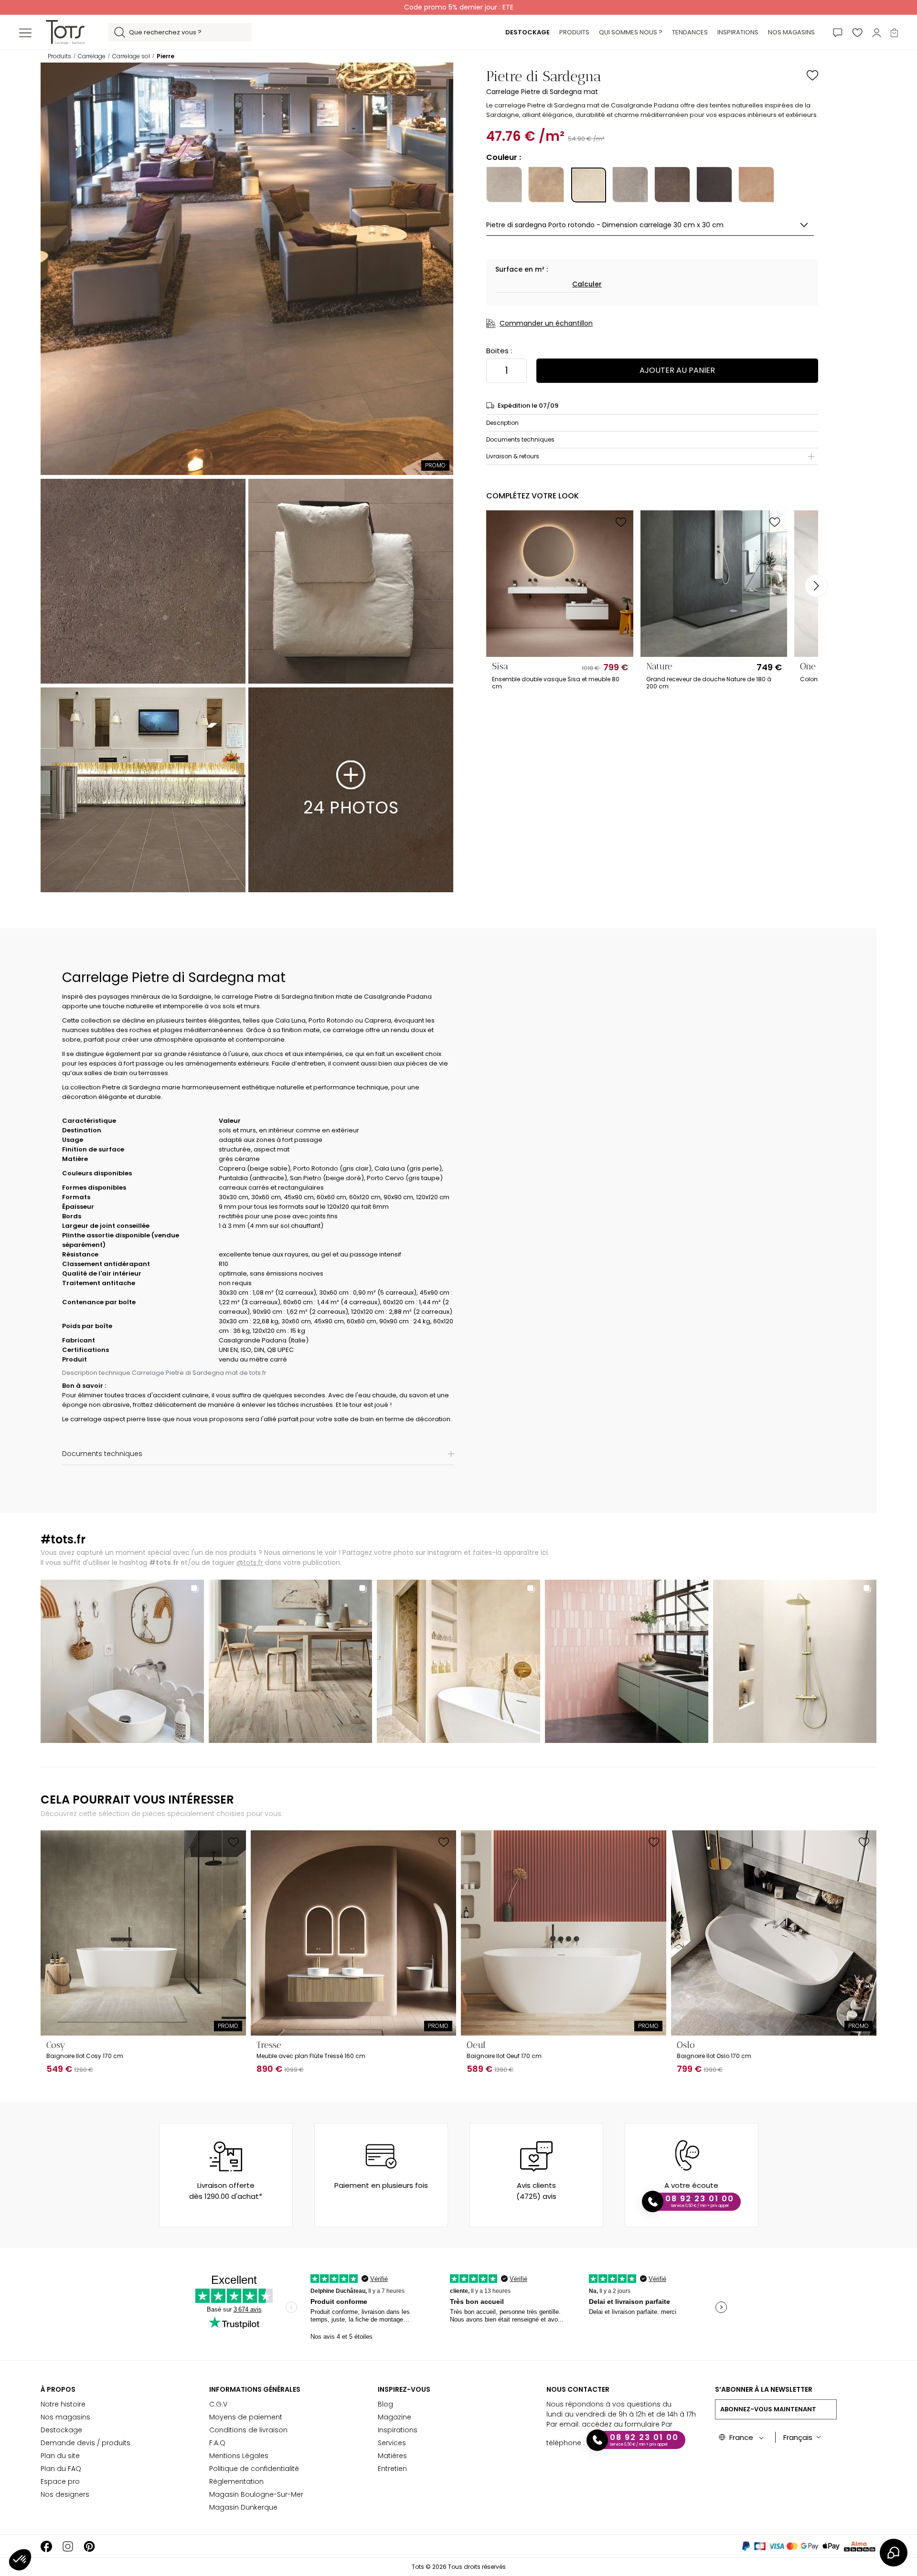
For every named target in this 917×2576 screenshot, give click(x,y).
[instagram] (68, 2546)
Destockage (61, 2430)
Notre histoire (63, 2404)
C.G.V (218, 2404)
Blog (385, 2404)
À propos (58, 2389)
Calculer (587, 284)
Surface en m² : (522, 269)
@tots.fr (250, 1562)
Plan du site (60, 2456)
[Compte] (877, 32)
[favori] (857, 32)
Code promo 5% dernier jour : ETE (459, 7)
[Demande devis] (838, 32)
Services (392, 2443)
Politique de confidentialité (254, 2469)
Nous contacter (578, 2389)
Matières (392, 2456)
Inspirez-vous (404, 2389)
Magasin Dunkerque (243, 2507)
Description (502, 423)
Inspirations (398, 2430)
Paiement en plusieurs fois (381, 2185)
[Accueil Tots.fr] (65, 32)
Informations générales (255, 2389)
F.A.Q (217, 2443)
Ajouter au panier (677, 370)
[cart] (894, 32)
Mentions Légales (239, 2456)
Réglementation (236, 2481)
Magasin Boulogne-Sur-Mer (256, 2494)
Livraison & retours (513, 456)
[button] (20, 2560)
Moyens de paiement (246, 2417)
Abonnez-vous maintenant (768, 2409)
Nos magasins (65, 2417)
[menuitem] (528, 32)
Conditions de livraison (248, 2430)
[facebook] (46, 2546)
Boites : (499, 351)
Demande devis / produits (85, 2443)
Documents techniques (520, 439)
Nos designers (65, 2494)
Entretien (392, 2469)
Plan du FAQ (61, 2469)
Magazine (395, 2417)
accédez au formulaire (621, 2424)
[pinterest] (89, 2546)
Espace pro (60, 2481)
